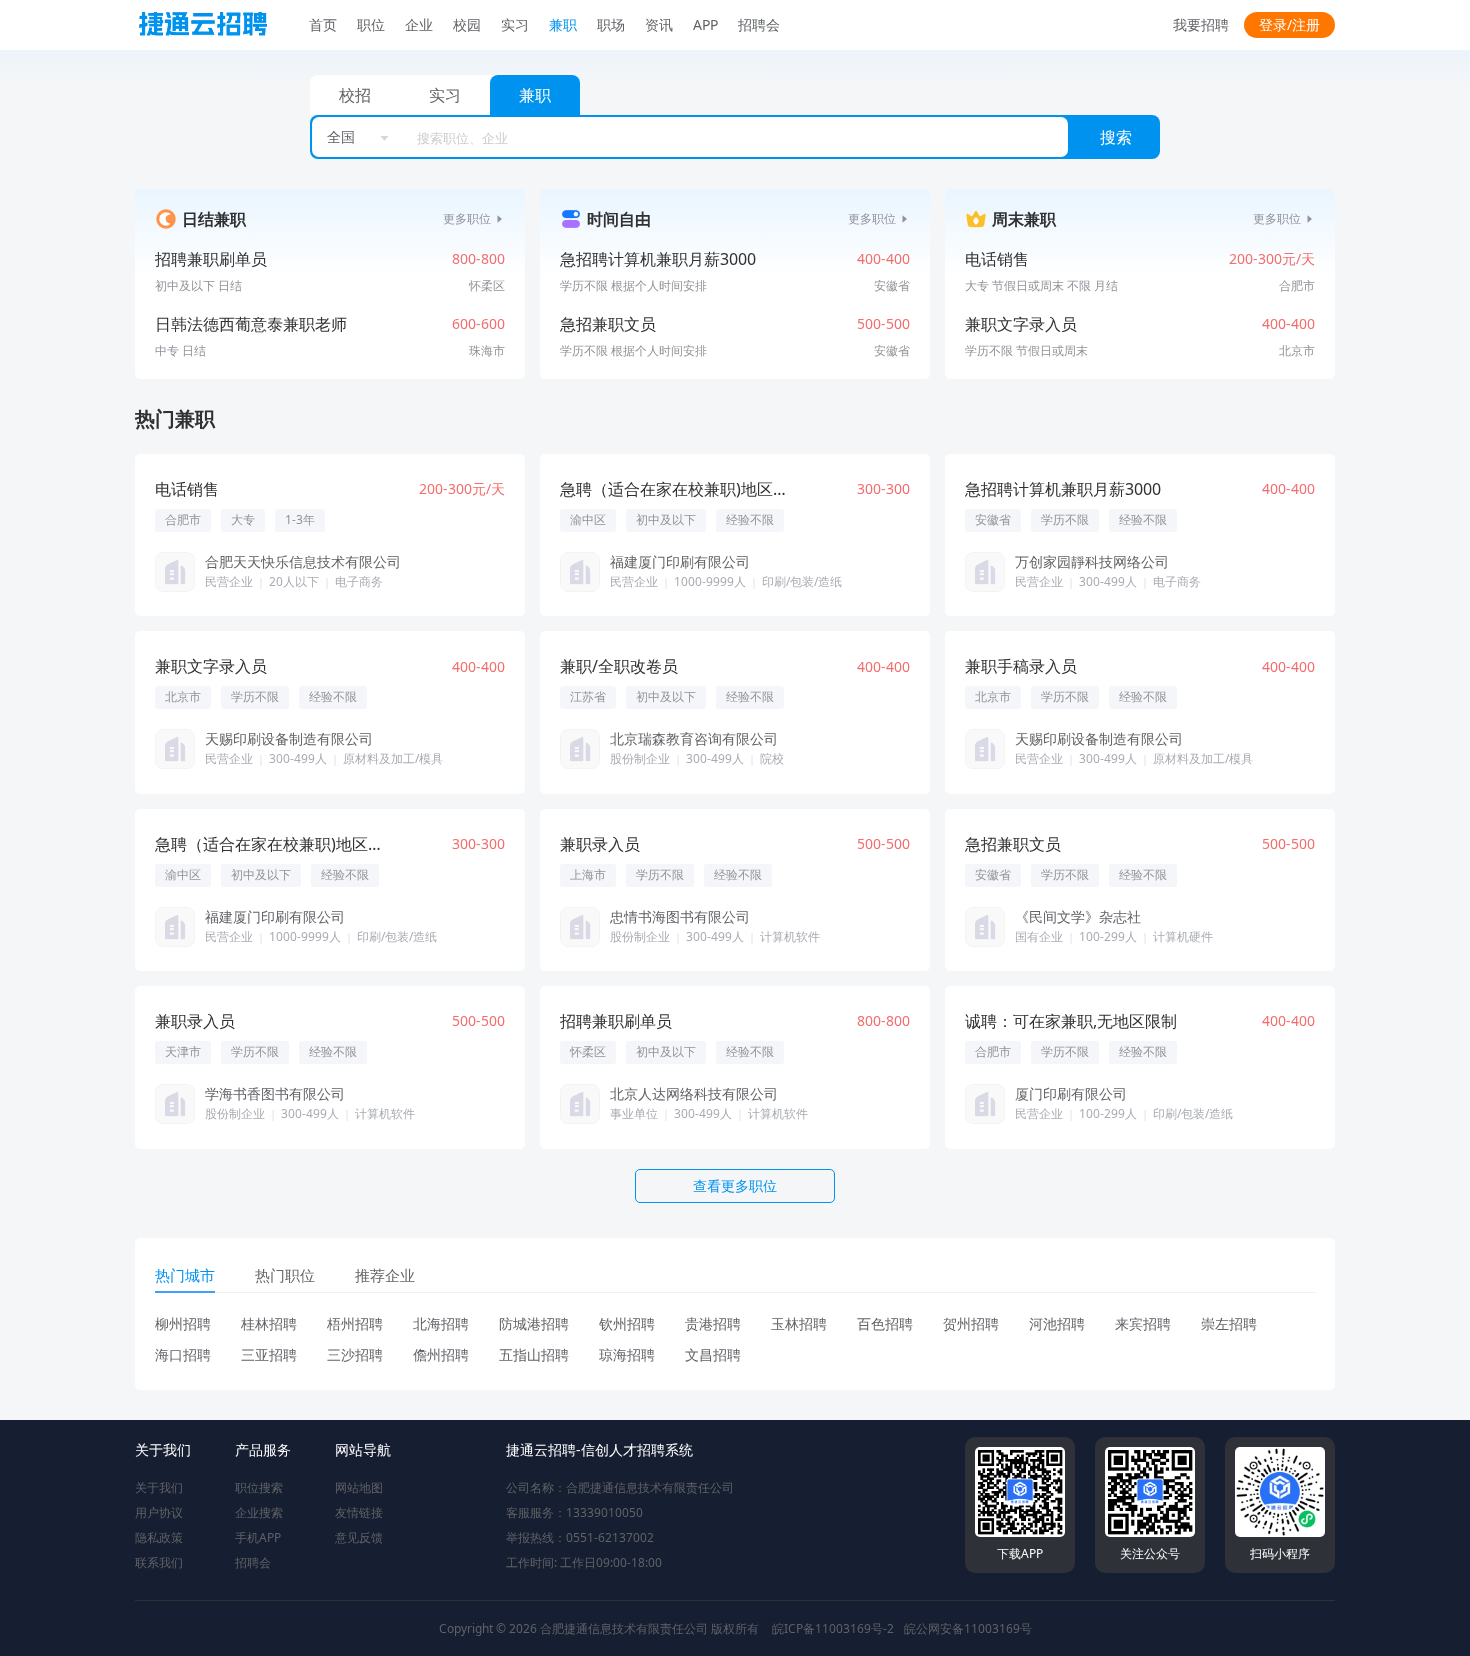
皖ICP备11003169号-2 (833, 1628)
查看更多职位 (735, 1185)
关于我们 (159, 1487)
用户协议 (159, 1512)
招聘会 (253, 1562)
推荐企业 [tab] (385, 1275)
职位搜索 (259, 1487)
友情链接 (359, 1512)
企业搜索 (259, 1512)
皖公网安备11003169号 (968, 1628)
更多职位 (467, 219)
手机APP (258, 1537)
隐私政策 (159, 1537)
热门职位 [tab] (285, 1275)
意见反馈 (359, 1537)
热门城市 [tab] (185, 1275)
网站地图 (359, 1487)
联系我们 (159, 1562)
